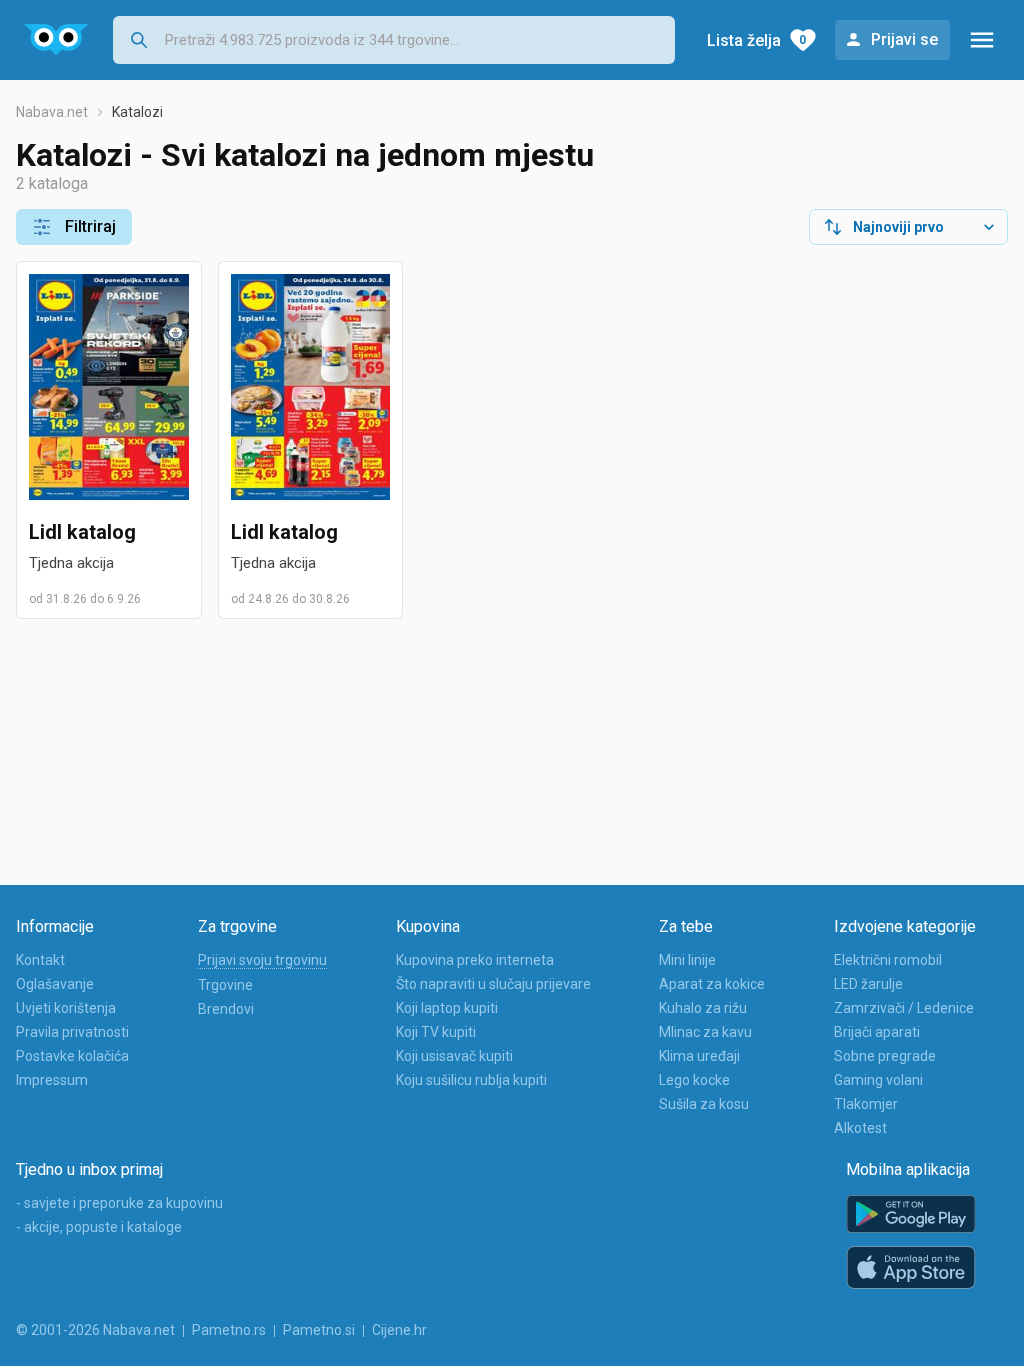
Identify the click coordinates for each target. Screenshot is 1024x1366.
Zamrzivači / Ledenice (904, 1008)
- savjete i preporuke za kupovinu (119, 1203)
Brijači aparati (877, 1032)
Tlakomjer (866, 1104)
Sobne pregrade (885, 1056)
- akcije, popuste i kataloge (99, 1227)
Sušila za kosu (704, 1104)
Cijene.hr (399, 1330)
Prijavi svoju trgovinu (262, 960)
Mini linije (687, 960)
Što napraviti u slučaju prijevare (493, 984)
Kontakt (40, 960)
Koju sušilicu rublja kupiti (471, 1080)
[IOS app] (911, 1268)
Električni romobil (888, 960)
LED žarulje (868, 984)
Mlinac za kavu (705, 1032)
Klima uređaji (699, 1056)
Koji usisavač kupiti (454, 1056)
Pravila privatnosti (72, 1032)
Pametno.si (319, 1330)
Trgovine (225, 985)
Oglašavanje (55, 984)
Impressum (52, 1080)
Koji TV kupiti (436, 1032)
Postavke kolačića (72, 1056)
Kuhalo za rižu (703, 1008)
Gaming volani (878, 1080)
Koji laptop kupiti (447, 1008)
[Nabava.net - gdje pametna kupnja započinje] (56, 40)
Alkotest (860, 1128)
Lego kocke (694, 1080)
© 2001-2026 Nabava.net (95, 1330)
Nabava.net (52, 112)
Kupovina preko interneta (475, 960)
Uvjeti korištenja (66, 1008)
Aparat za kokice (712, 984)
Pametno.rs (229, 1330)
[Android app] (911, 1214)
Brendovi (226, 1009)
